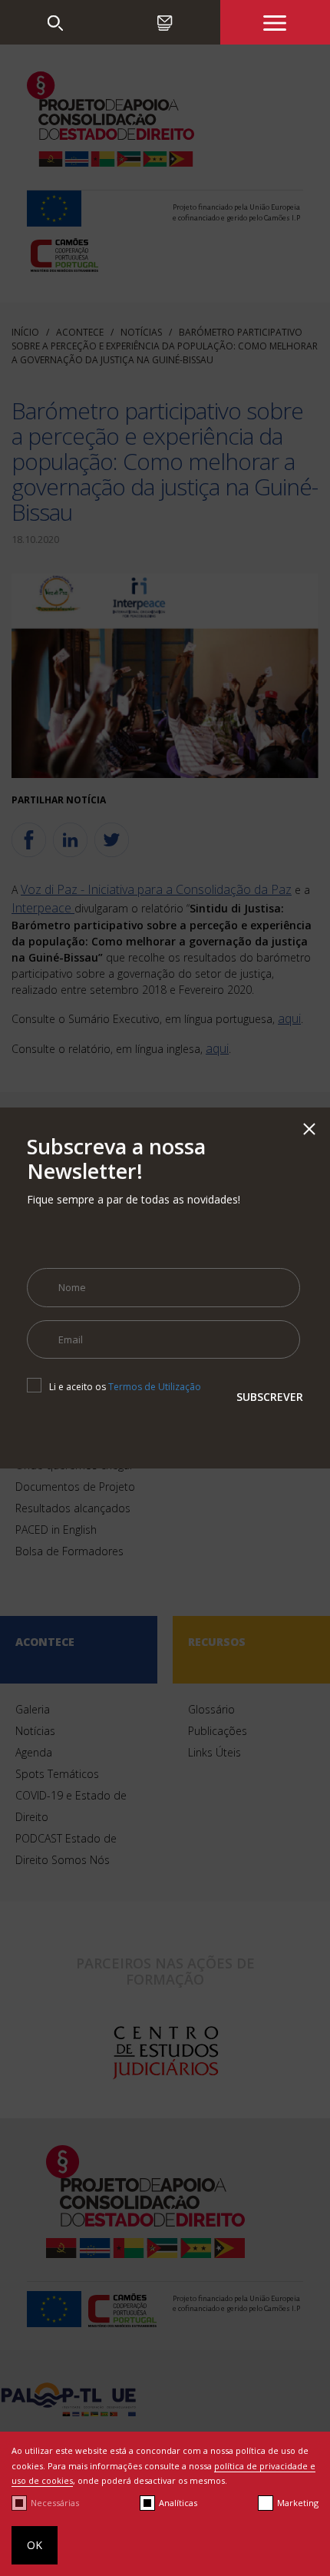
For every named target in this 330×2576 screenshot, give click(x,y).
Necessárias (55, 2503)
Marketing (298, 2503)
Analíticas (178, 2503)
